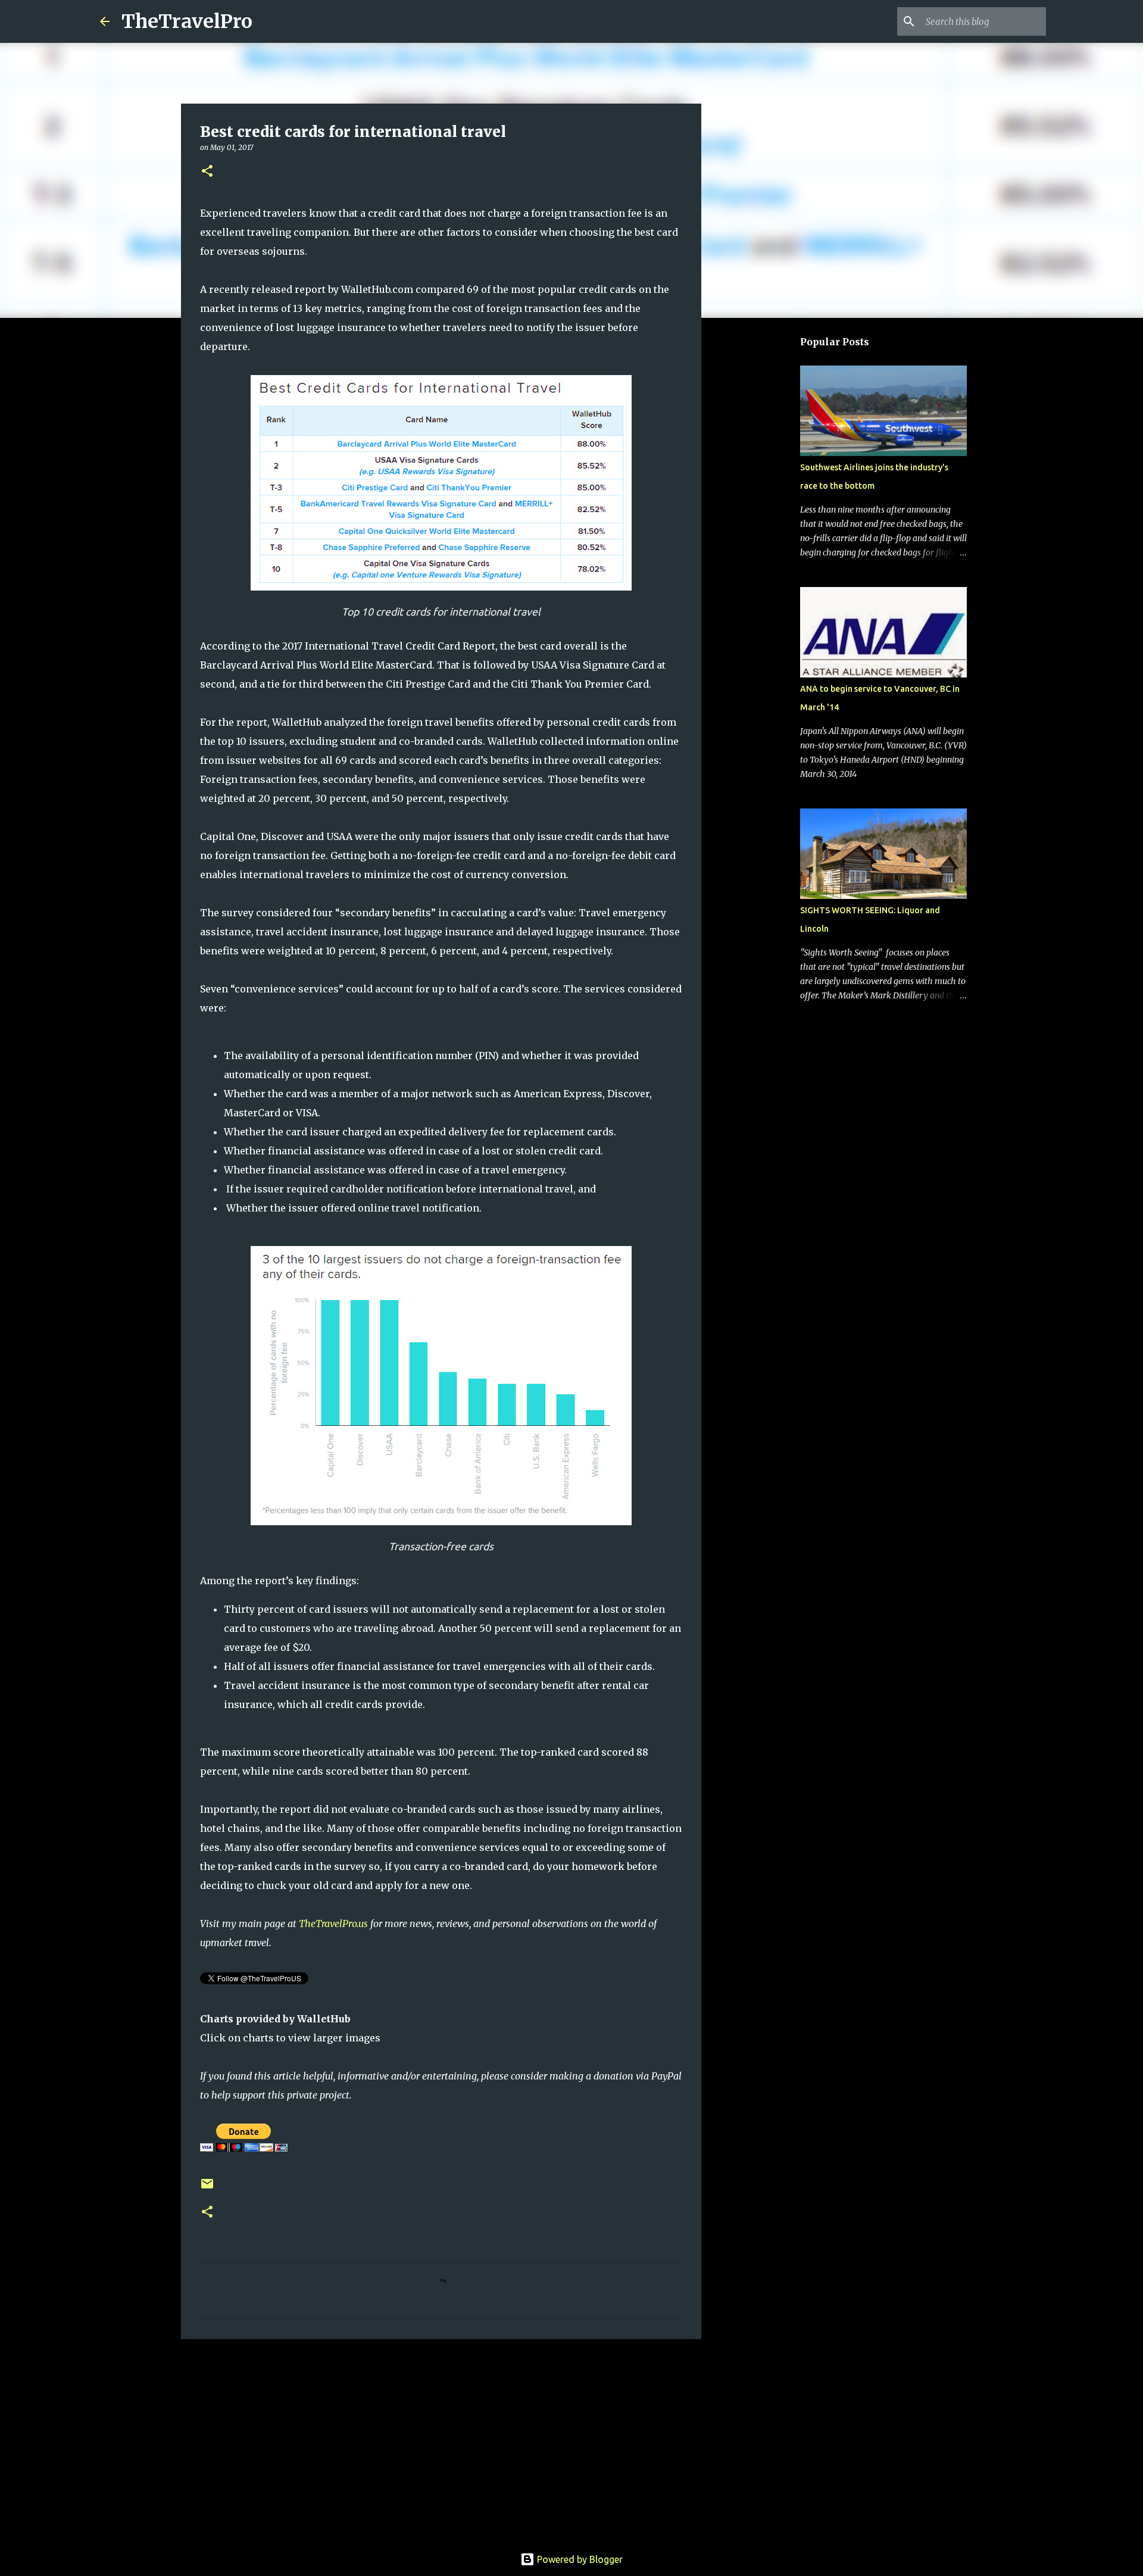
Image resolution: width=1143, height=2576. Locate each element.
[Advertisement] (441, 2440)
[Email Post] (207, 2188)
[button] (207, 172)
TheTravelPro (187, 21)
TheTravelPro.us (333, 1924)
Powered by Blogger (579, 2559)
